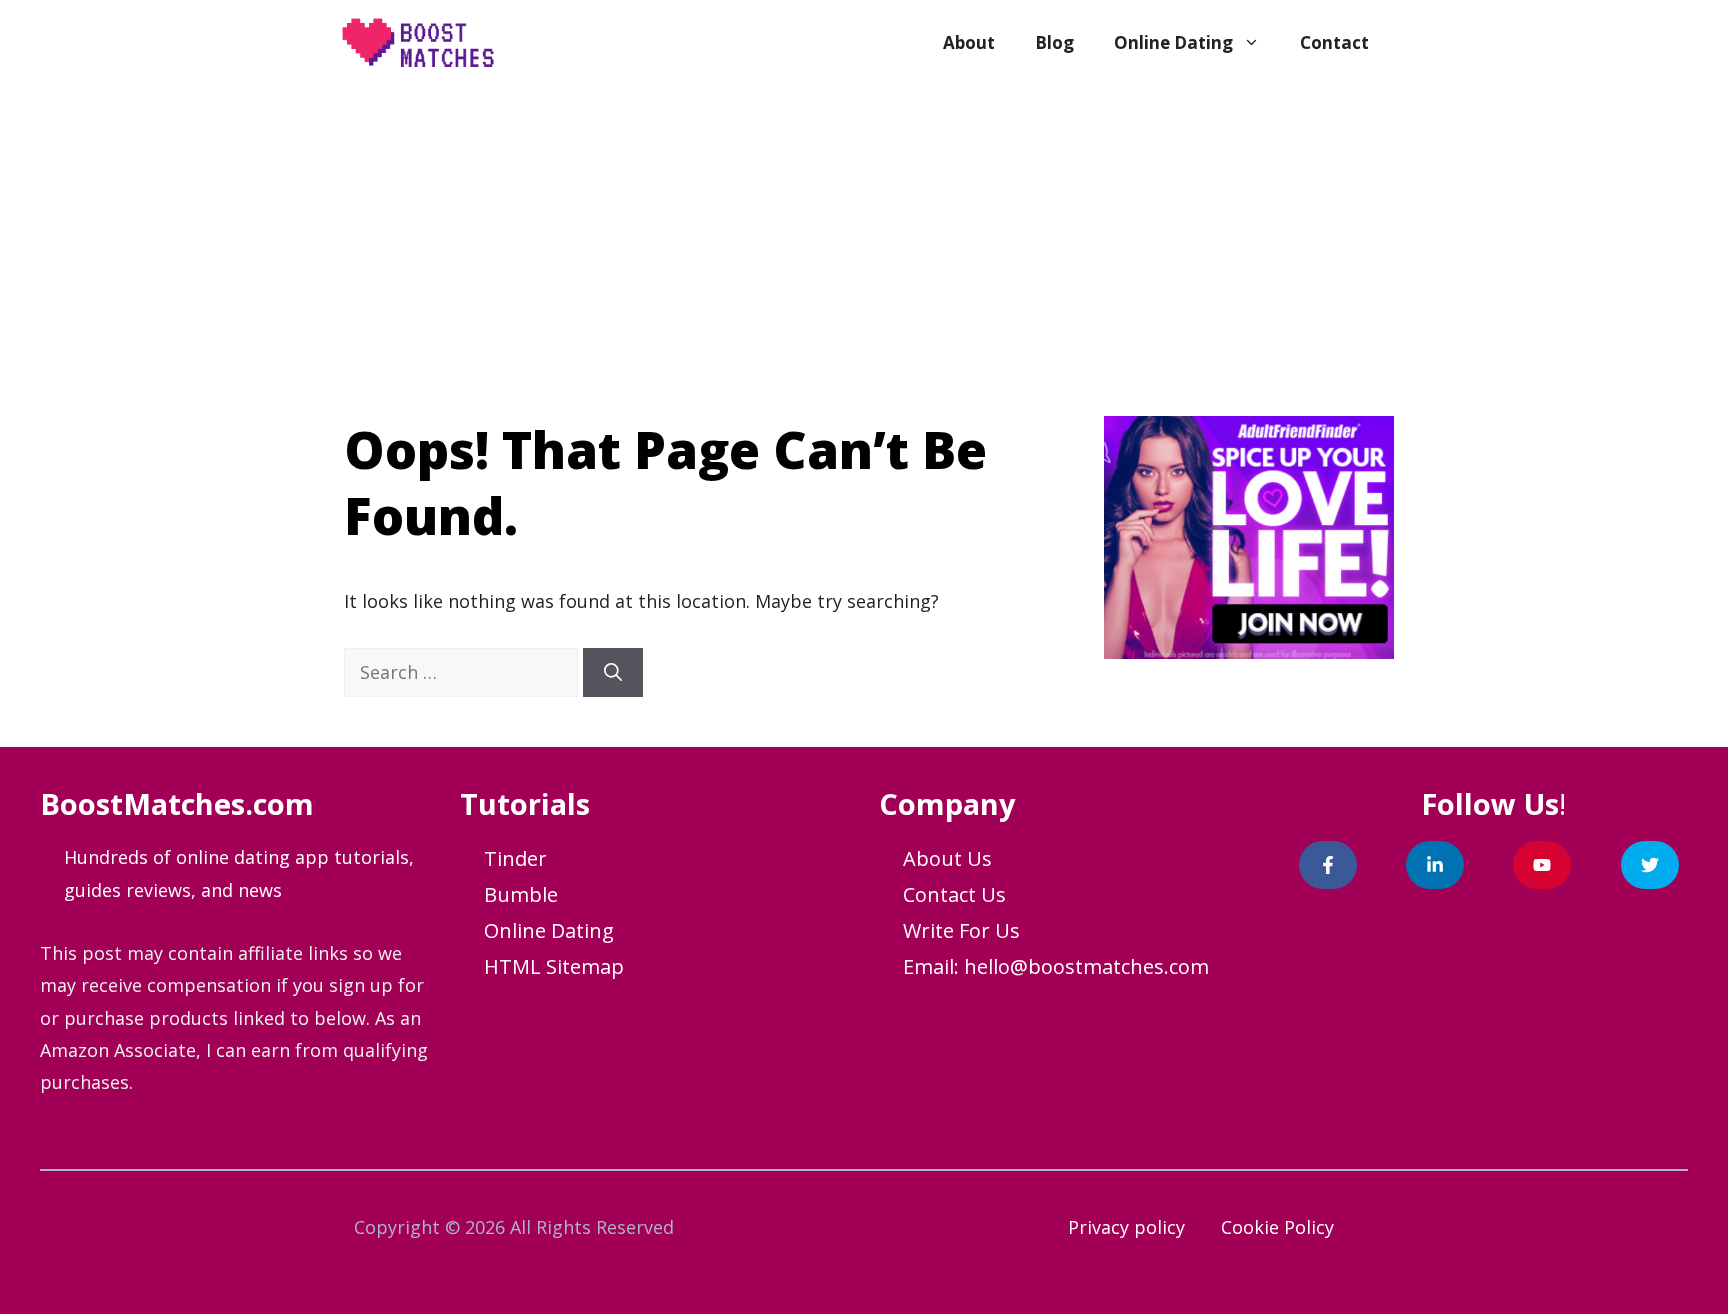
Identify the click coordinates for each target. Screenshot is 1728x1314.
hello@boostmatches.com (1086, 966)
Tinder (515, 858)
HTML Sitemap (554, 966)
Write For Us (961, 930)
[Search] (613, 672)
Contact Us (954, 894)
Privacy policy (1126, 1227)
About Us (947, 858)
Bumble (521, 894)
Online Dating (1173, 42)
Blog (1054, 42)
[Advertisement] (864, 236)
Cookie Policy (1277, 1227)
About (969, 42)
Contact (1334, 42)
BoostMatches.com (177, 803)
